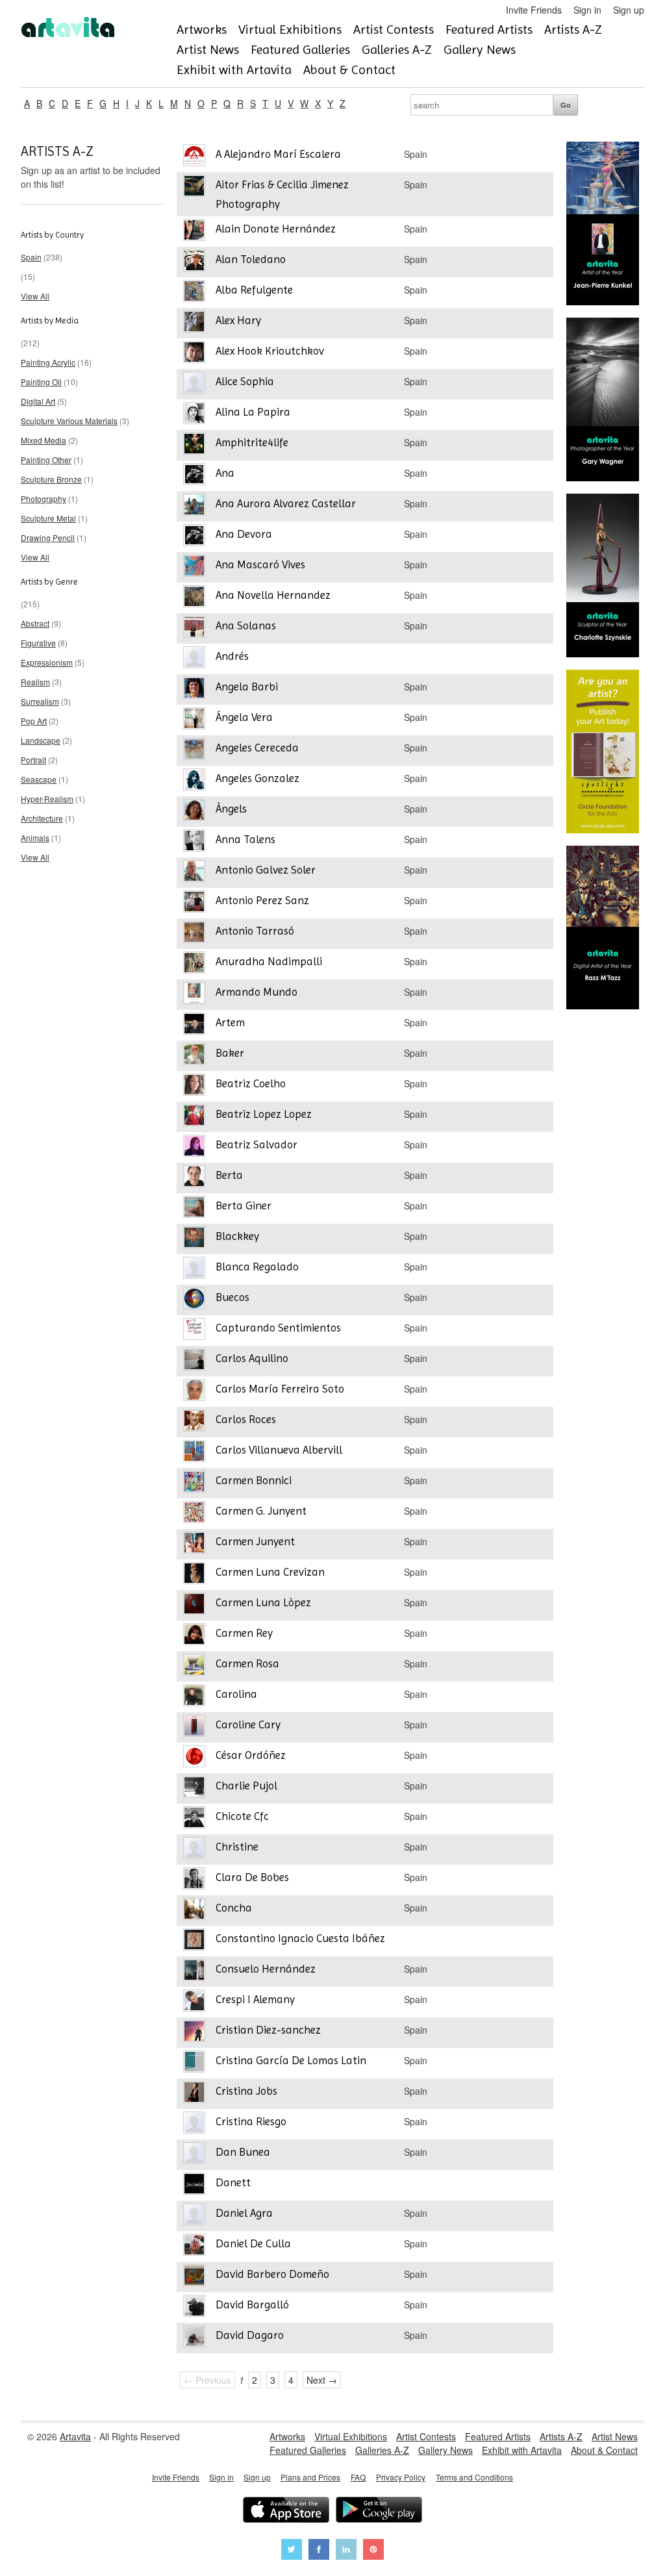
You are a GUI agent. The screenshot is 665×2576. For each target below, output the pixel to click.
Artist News (208, 50)
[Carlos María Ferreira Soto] (194, 1392)
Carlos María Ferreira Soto (280, 1389)
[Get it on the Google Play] (379, 2511)
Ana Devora (244, 534)
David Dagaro (250, 2335)
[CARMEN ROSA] (194, 1666)
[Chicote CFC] (194, 1819)
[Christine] (194, 1850)
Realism (35, 682)
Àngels (231, 809)
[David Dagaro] (194, 2338)
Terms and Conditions (474, 2477)
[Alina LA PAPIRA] (194, 415)
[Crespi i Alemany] (194, 2002)
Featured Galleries (300, 50)
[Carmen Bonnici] (194, 1483)
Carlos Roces (246, 1419)
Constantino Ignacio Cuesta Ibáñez (300, 1938)
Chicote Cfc (242, 1816)
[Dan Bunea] (194, 2155)
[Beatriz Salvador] (194, 1147)
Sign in (587, 10)
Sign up (629, 10)
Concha (234, 1908)
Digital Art (38, 401)
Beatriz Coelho (251, 1083)
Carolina (236, 1694)
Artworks (202, 30)
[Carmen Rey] (194, 1636)
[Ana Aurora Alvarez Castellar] (194, 506)
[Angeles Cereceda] (194, 751)
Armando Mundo (257, 992)
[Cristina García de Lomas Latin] (194, 2063)
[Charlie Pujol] (194, 1788)
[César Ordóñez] (194, 1758)
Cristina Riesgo (251, 2121)
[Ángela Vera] (194, 720)
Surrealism (40, 701)
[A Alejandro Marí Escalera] (194, 157)
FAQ (358, 2477)
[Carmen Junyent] (194, 1544)
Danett (233, 2182)
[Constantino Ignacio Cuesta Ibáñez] (194, 1941)
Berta (229, 1175)
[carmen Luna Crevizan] (194, 1575)
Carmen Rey (244, 1633)
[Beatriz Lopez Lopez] (194, 1117)
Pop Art (34, 721)
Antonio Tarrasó (255, 931)
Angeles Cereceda (257, 748)
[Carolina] (194, 1697)
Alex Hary (238, 320)
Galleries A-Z (397, 50)
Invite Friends (534, 10)
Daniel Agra (244, 2213)
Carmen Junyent (255, 1541)
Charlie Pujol (246, 1786)
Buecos (232, 1297)
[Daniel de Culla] (194, 2246)
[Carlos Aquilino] (194, 1361)
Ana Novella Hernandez (273, 595)
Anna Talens (245, 839)
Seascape (39, 779)
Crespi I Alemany (255, 1999)
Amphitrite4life (252, 442)
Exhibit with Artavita (234, 70)
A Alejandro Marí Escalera (278, 154)
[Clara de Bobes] (194, 1880)
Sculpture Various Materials (69, 421)
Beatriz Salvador (257, 1144)
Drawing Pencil (48, 537)
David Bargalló (252, 2305)
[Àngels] (194, 812)
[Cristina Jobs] (194, 2094)
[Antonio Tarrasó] (194, 934)
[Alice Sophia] (194, 384)
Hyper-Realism (47, 799)
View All (35, 296)
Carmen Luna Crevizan (270, 1572)
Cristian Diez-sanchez (268, 2030)
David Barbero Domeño (272, 2274)
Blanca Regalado (257, 1267)
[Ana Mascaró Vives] (194, 567)
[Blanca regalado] (194, 1269)
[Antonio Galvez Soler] (194, 873)
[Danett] (194, 2185)
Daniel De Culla (253, 2243)
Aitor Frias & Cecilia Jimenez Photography (282, 194)
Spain (31, 257)
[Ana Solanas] (194, 628)
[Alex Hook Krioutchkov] (194, 354)
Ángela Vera (244, 717)
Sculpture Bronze (51, 479)
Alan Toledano (251, 259)
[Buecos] (194, 1300)
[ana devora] (194, 537)
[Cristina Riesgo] (194, 2124)
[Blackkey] (194, 1239)
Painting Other (46, 460)
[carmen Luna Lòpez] (194, 1605)
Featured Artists (489, 30)
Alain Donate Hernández (276, 229)
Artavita (75, 2436)
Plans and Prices (310, 2477)
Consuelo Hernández (266, 1969)
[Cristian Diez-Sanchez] (194, 2033)
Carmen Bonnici (254, 1480)
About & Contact (349, 70)
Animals (35, 838)
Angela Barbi (247, 687)
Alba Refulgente (254, 290)
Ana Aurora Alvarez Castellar (286, 503)
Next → (322, 2380)
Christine (237, 1847)
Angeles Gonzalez (257, 778)
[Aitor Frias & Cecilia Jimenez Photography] (194, 187)
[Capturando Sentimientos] (194, 1331)
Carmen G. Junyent (261, 1511)
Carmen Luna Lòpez (263, 1602)
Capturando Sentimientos (278, 1328)
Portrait (33, 760)
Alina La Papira (253, 412)
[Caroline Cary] (194, 1727)
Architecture (42, 818)
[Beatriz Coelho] (194, 1086)
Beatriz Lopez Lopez (264, 1114)
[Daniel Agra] (194, 2216)
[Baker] (194, 1056)
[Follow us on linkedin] (346, 2551)
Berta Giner (244, 1206)
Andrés (232, 656)
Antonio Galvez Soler (266, 870)
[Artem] (194, 1025)
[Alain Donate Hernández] (194, 232)
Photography (44, 499)
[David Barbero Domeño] (194, 2277)
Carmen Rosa (247, 1663)
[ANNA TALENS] (194, 842)
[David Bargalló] (194, 2307)
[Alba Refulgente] (194, 293)
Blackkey (237, 1236)
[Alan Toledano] (194, 262)
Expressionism (47, 662)
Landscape (41, 740)
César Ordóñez (251, 1755)
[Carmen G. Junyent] (194, 1514)
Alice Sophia (245, 381)
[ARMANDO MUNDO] (194, 995)
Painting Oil (41, 382)
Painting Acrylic (48, 362)
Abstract (35, 623)
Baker (230, 1053)
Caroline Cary (248, 1724)
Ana (225, 473)
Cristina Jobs (246, 2091)
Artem (230, 1022)
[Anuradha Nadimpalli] (194, 964)
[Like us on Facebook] (319, 2551)
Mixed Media (44, 440)
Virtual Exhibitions (290, 30)
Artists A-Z (573, 30)
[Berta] (194, 1178)
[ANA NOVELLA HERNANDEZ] (194, 598)
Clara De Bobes (252, 1877)
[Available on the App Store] (286, 2511)
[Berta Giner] (194, 1208)
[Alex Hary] (194, 323)
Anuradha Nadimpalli (269, 961)
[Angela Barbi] (194, 689)
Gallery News (480, 50)
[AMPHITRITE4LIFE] (194, 445)
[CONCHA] (194, 1911)
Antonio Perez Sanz (262, 900)
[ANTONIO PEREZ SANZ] (194, 903)
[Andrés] (194, 659)
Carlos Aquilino (252, 1358)
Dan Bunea (243, 2152)
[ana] (194, 476)
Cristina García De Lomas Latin (291, 2060)
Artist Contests (394, 30)
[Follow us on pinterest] (373, 2551)
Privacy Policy (401, 2477)
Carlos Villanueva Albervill (279, 1450)
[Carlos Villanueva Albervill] (194, 1453)
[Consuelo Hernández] (194, 1972)
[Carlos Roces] (194, 1422)
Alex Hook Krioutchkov (270, 351)
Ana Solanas (246, 625)
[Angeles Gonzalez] (194, 781)
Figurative (38, 643)
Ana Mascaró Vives (260, 564)
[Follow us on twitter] (292, 2551)
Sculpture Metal (48, 518)
